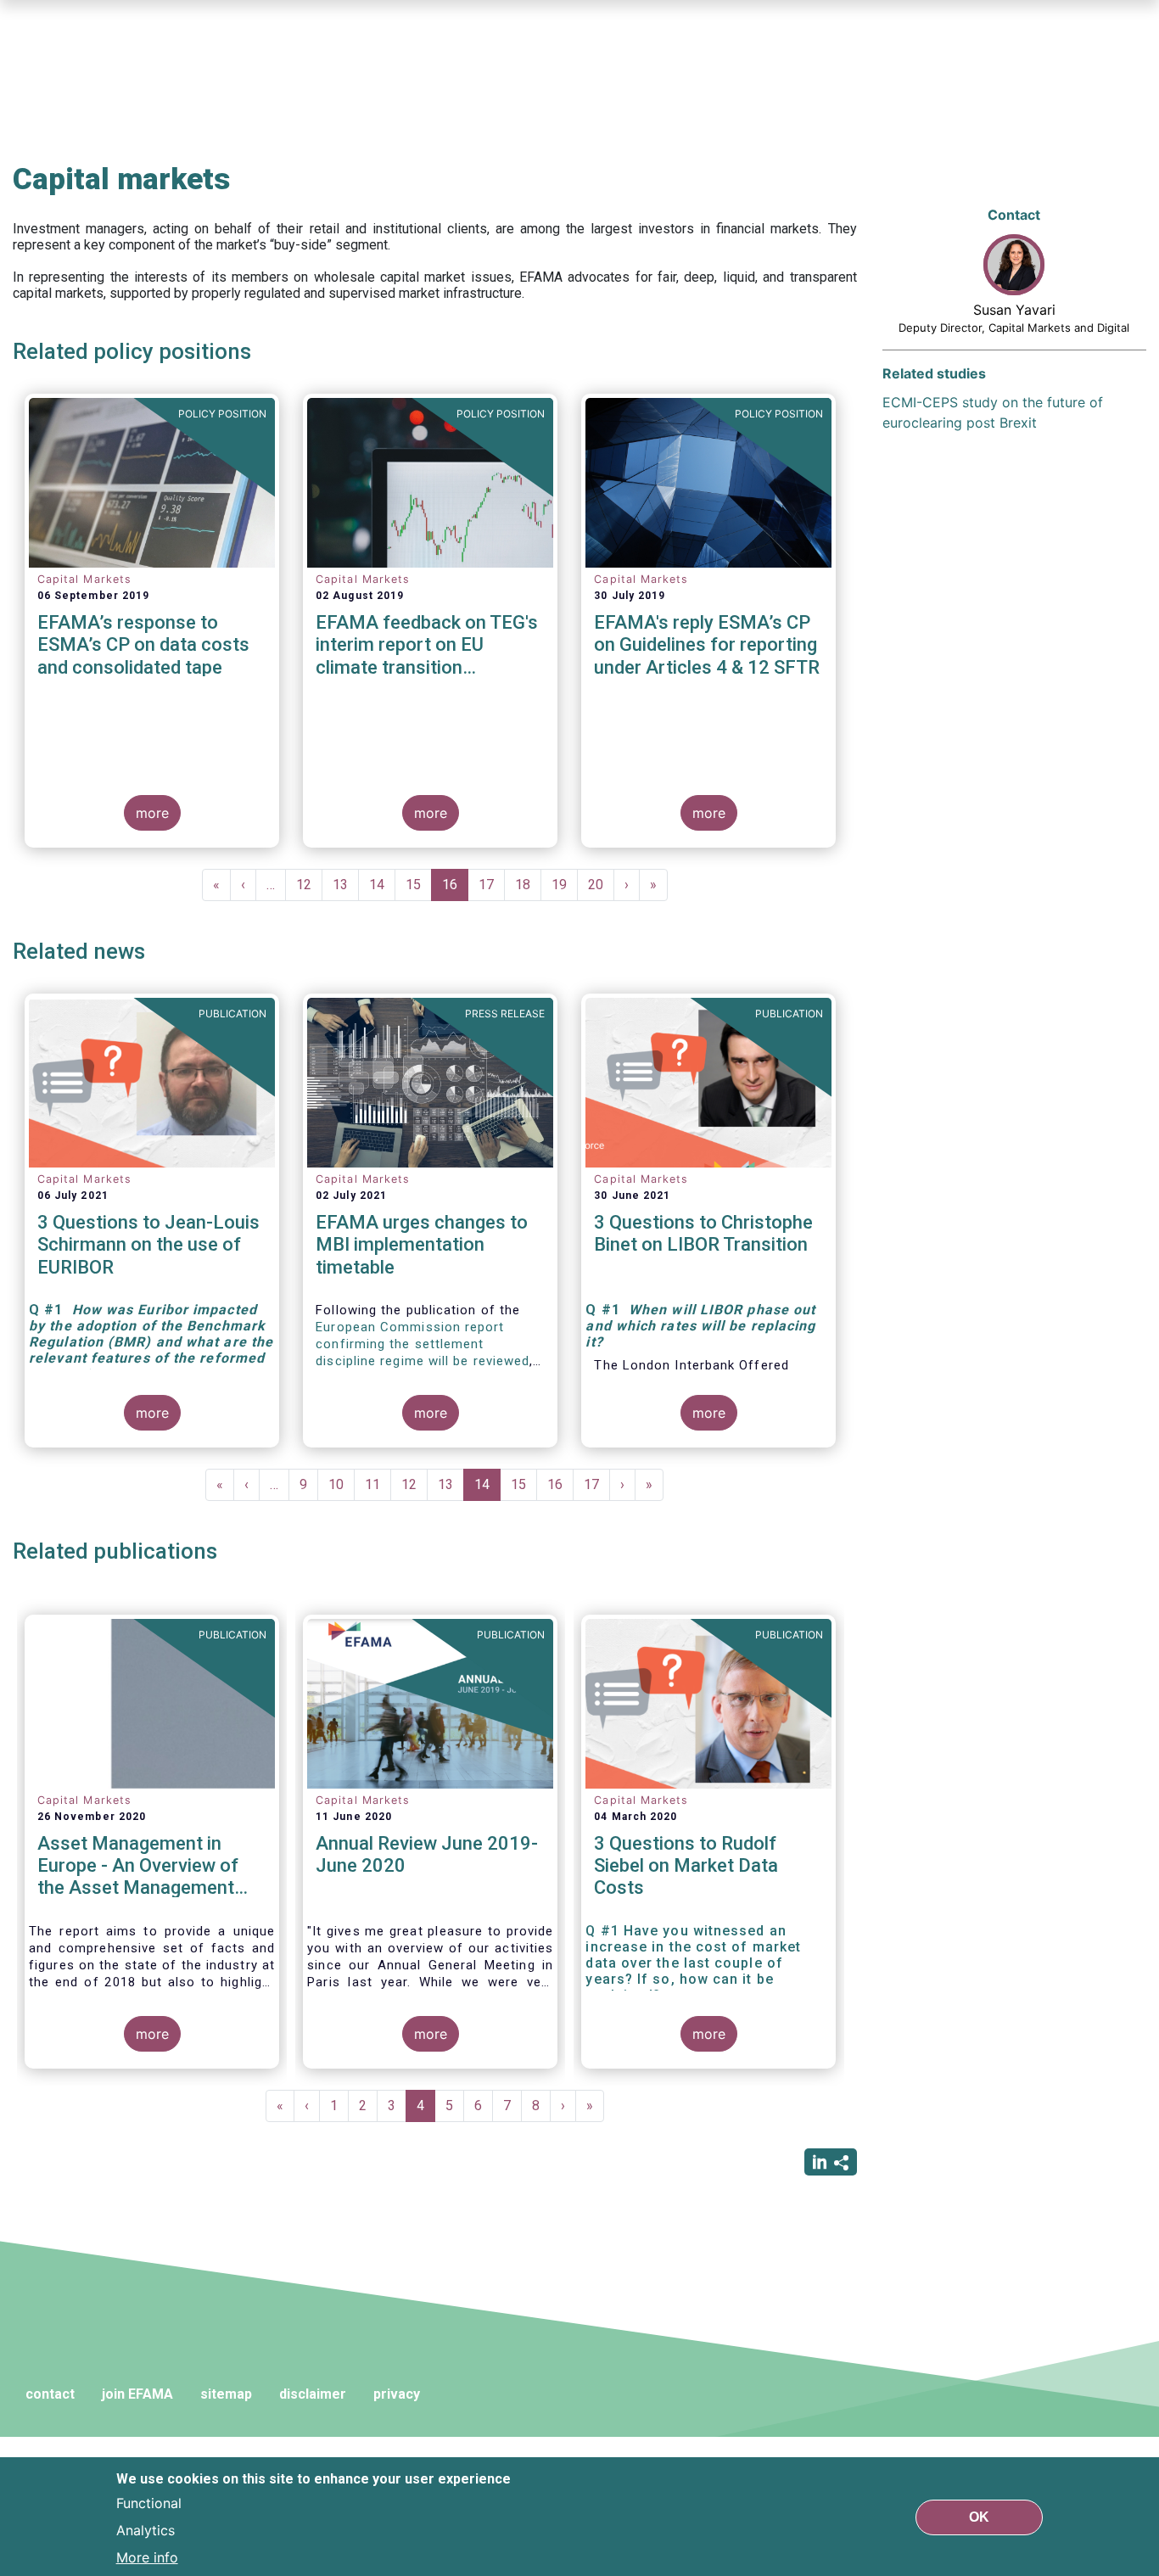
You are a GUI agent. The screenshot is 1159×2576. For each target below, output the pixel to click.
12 (309, 885)
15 (419, 885)
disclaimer (313, 2394)
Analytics (146, 2530)
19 (565, 885)
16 (455, 889)
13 (346, 885)
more (152, 813)
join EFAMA (137, 2394)
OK (979, 2516)
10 (342, 1484)
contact (50, 2394)
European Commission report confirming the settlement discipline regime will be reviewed (423, 1344)
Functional (149, 2503)
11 (378, 1484)
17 (492, 885)
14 (382, 885)
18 (528, 885)
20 (601, 885)
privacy (397, 2394)
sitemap (226, 2394)
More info (147, 2557)
